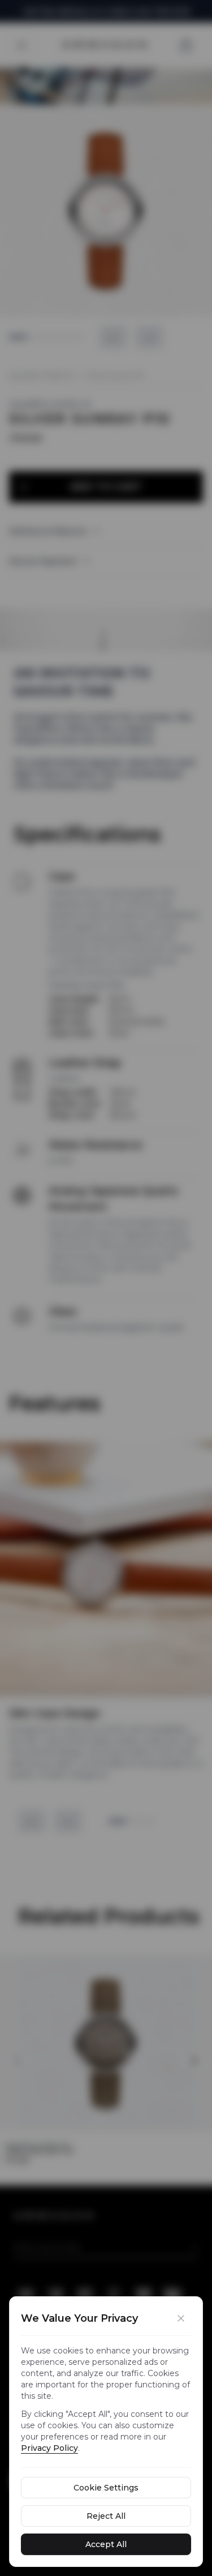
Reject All (106, 2516)
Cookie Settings (106, 2488)
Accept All (106, 2544)
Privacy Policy (49, 2448)
